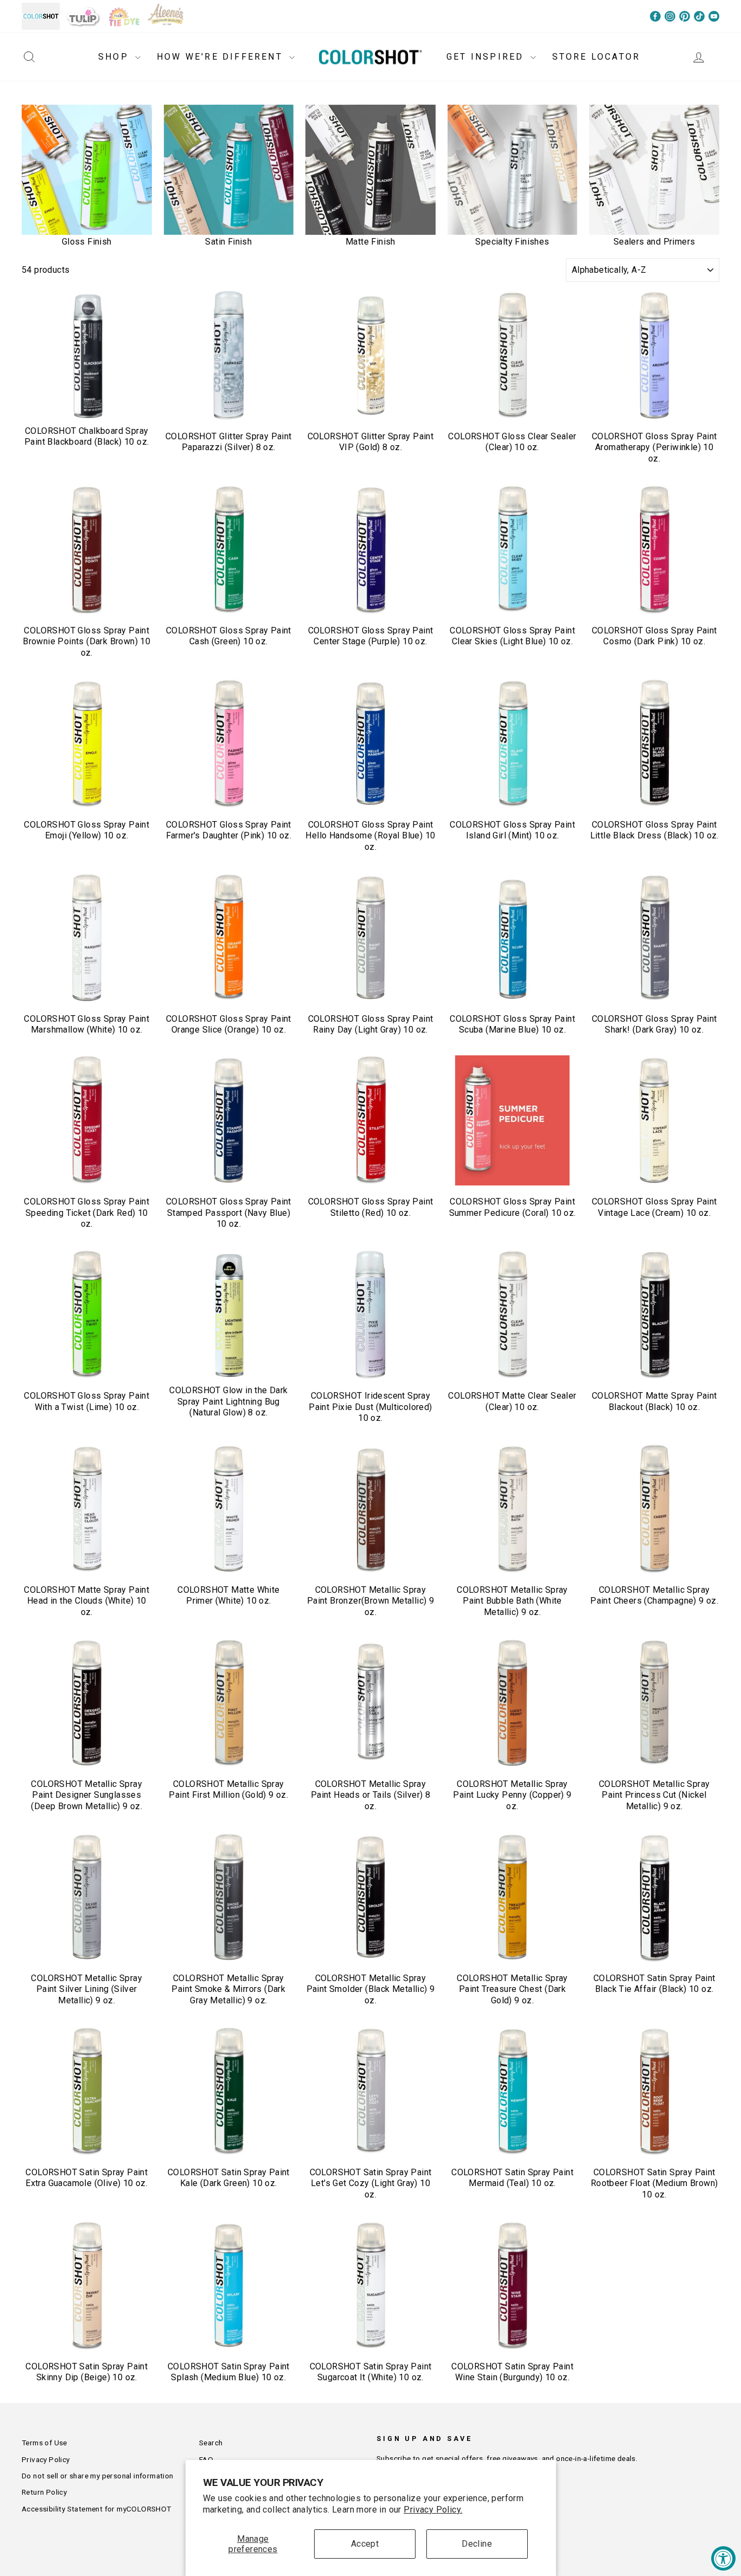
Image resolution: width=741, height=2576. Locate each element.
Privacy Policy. (433, 2510)
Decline (477, 2544)
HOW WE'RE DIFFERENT (222, 57)
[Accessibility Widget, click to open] (723, 2558)
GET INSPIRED (487, 57)
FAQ (206, 2459)
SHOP (115, 57)
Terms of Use (44, 2443)
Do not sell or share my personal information (98, 2476)
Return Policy (44, 2492)
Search (211, 2443)
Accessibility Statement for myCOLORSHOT (97, 2509)
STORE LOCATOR (596, 57)
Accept (365, 2544)
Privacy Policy (46, 2459)
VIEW (87, 408)
